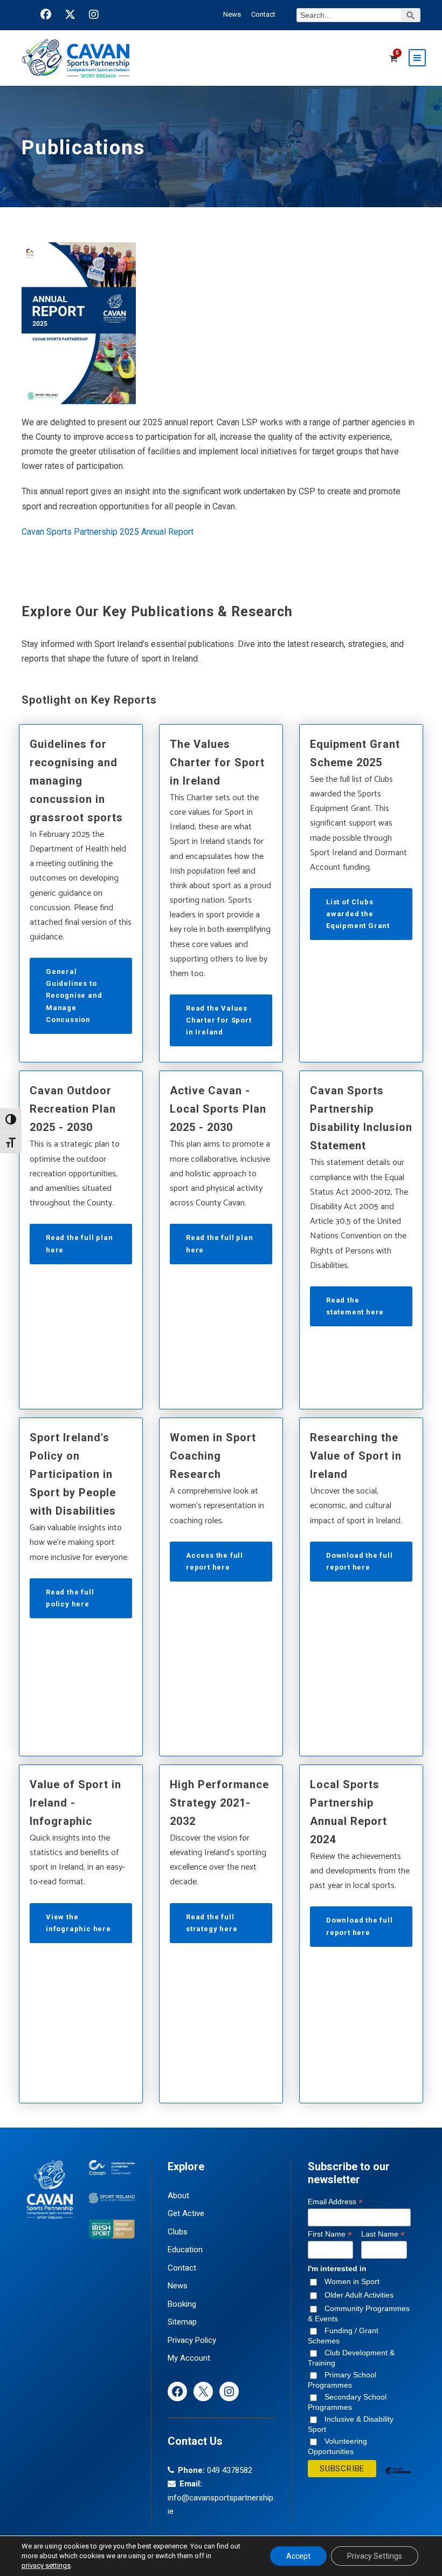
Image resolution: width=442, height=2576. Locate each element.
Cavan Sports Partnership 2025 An (86, 532)
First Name (330, 2234)
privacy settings (46, 2565)
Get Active (186, 2213)
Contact (263, 14)
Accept (298, 2556)
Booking (182, 2304)
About (178, 2196)
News (232, 14)
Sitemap (182, 2322)
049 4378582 (230, 2470)
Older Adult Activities (359, 2295)
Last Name (383, 2234)
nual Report (172, 532)
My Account (189, 2358)
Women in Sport (352, 2281)
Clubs (178, 2232)
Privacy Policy (192, 2340)
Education (185, 2250)
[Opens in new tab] (46, 15)
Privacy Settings (375, 2556)
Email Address (335, 2202)
